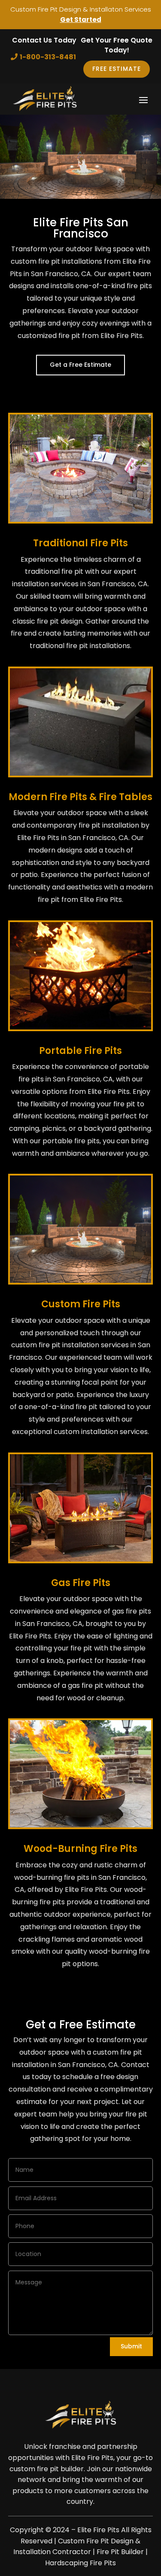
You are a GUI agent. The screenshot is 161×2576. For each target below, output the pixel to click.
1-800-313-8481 (48, 57)
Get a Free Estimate (80, 365)
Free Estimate (117, 69)
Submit (131, 2346)
